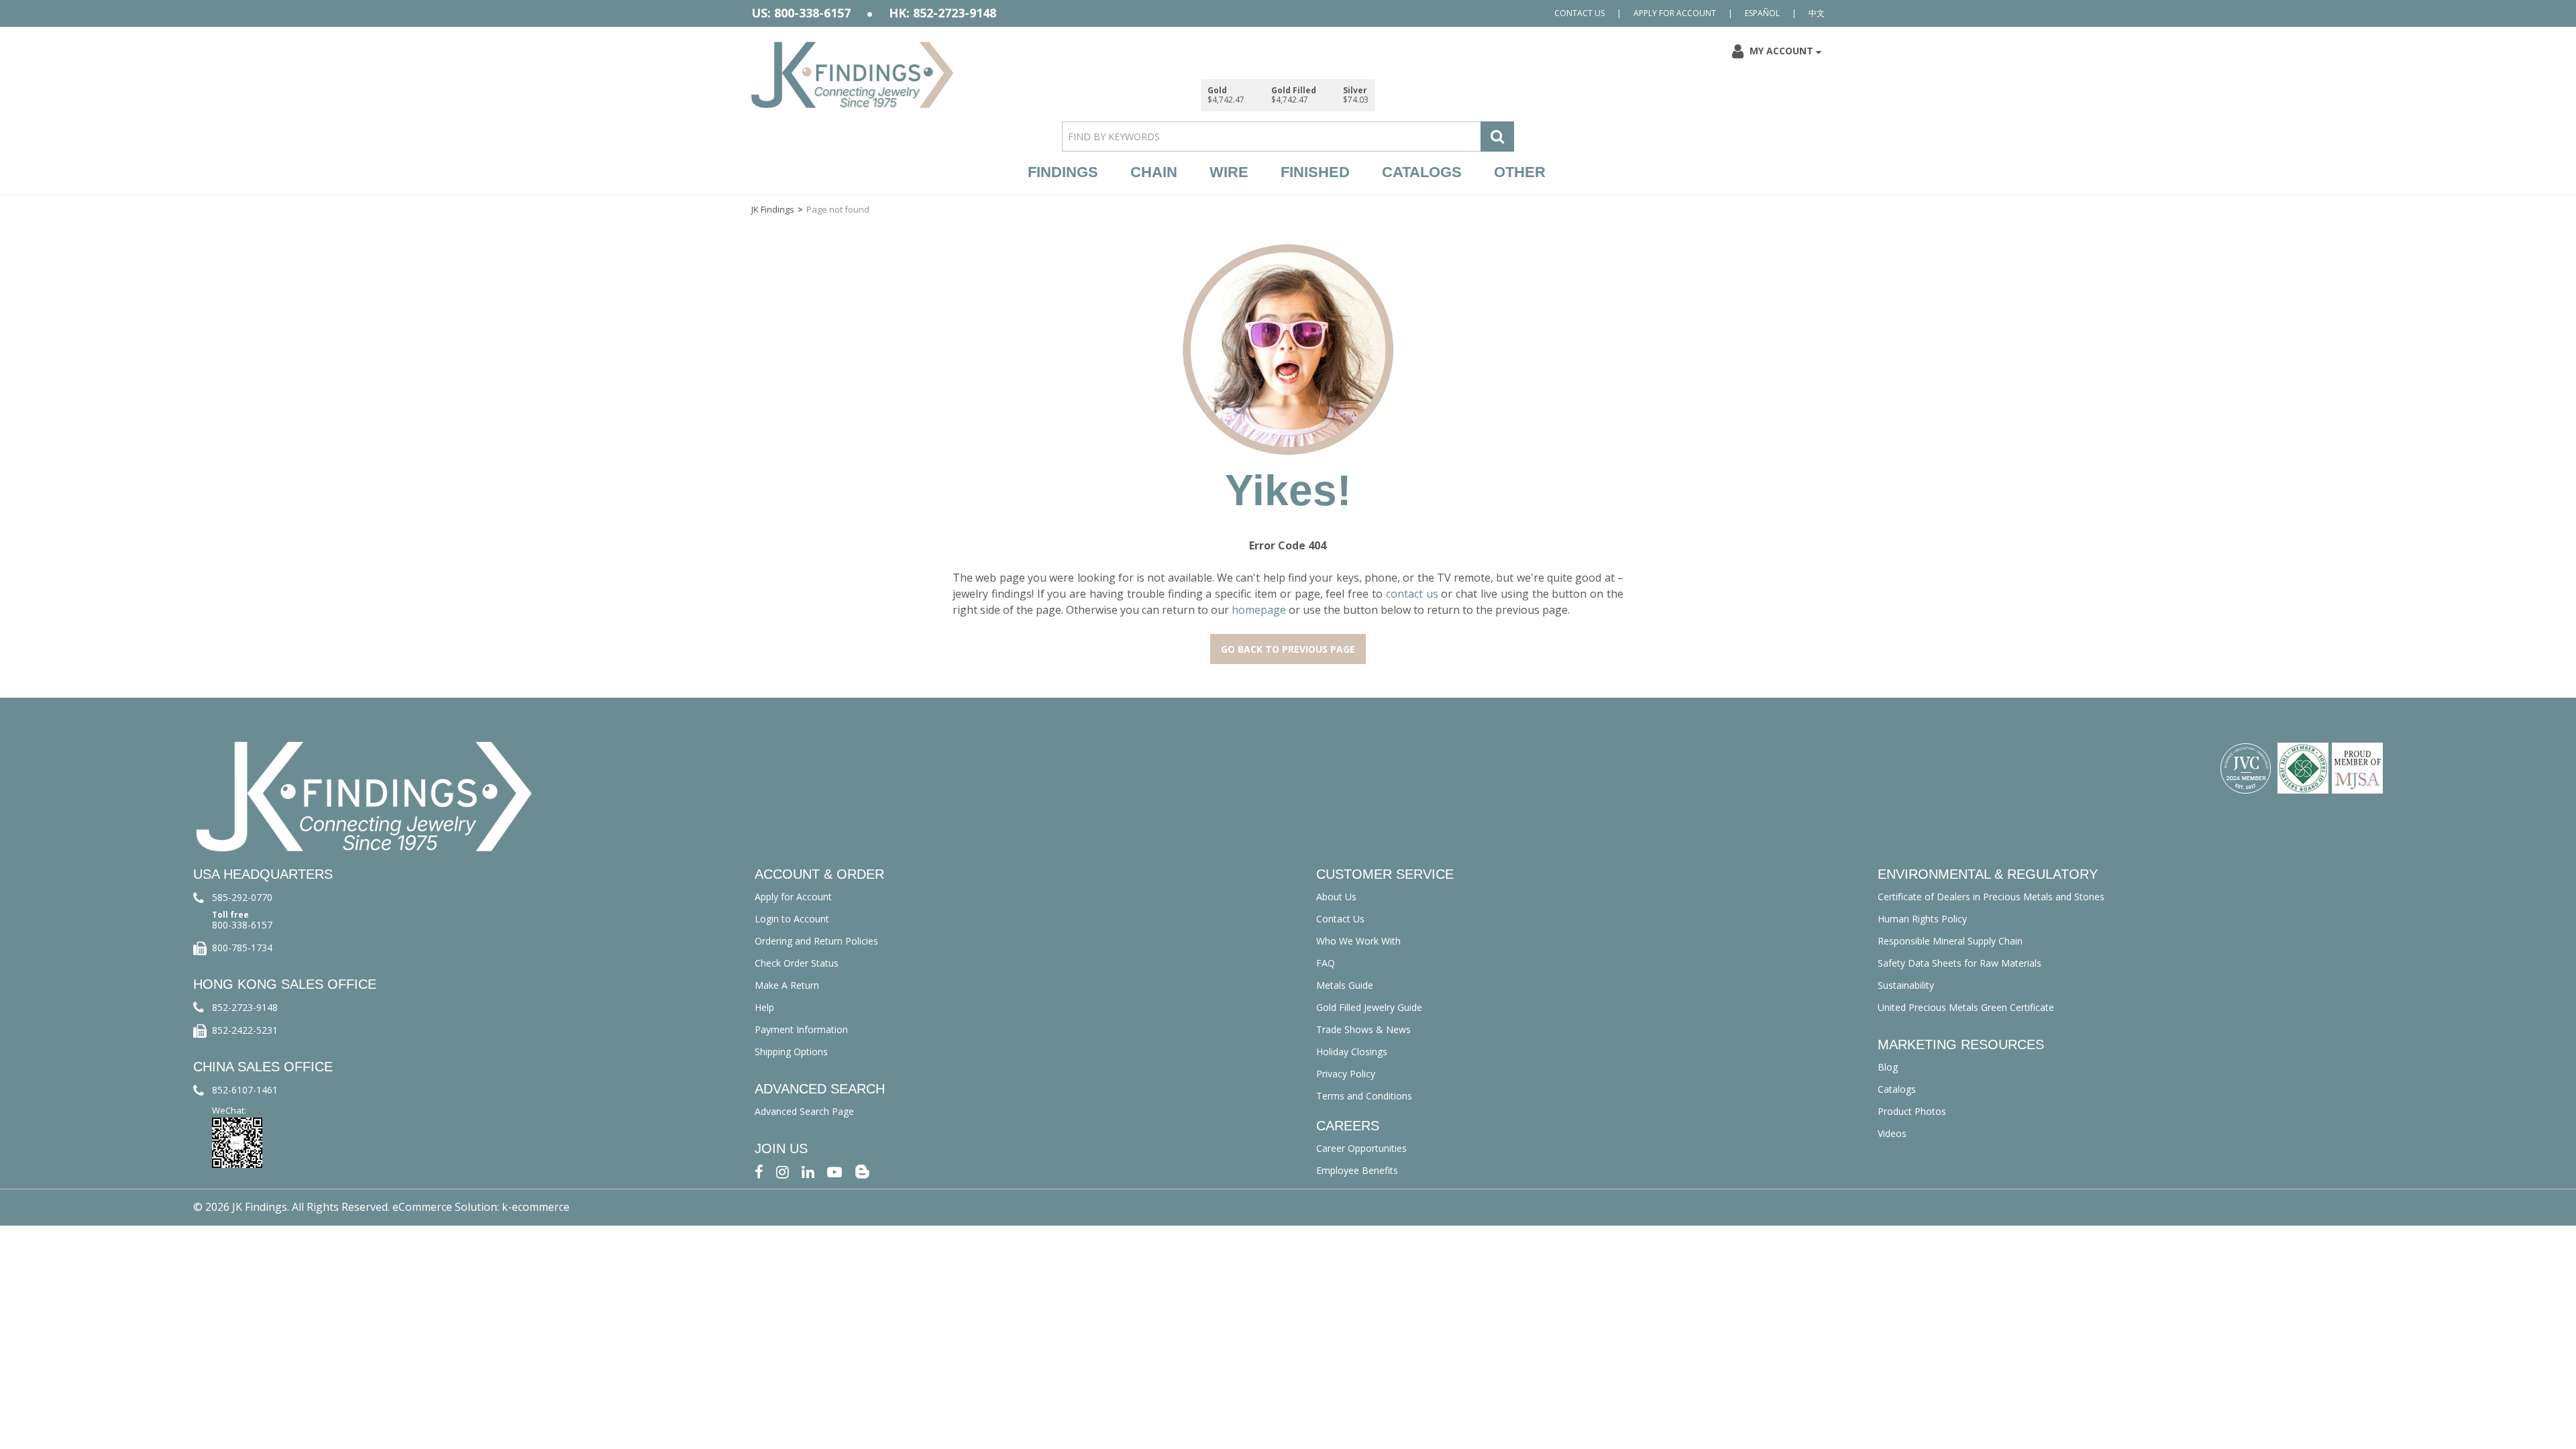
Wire (1229, 172)
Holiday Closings (1352, 1052)
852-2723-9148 (245, 1007)
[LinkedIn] (808, 1171)
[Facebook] (759, 1171)
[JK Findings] (853, 75)
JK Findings (773, 209)
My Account (1781, 51)
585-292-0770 (242, 897)
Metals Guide (1345, 985)
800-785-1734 (242, 948)
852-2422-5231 (245, 1030)
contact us (1412, 594)
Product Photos (1912, 1111)
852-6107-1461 (245, 1090)
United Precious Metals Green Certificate (1966, 1007)
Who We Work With (1358, 941)
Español (1762, 13)
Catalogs (1422, 172)
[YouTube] (835, 1171)
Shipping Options (791, 1052)
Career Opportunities (1361, 1148)
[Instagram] (783, 1171)
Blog (1888, 1067)
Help (764, 1007)
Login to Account (792, 919)
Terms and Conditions (1364, 1096)
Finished (1315, 172)
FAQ (1326, 963)
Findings (1063, 172)
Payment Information (801, 1029)
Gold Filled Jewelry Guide (1369, 1007)
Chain (1154, 172)
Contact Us (1579, 13)
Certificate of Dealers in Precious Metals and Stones (1991, 897)
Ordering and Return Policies (816, 941)
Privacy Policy (1346, 1074)
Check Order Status (797, 963)
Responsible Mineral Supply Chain (1950, 941)
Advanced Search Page (804, 1111)
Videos (1892, 1133)
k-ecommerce (536, 1207)
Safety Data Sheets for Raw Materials (1960, 963)
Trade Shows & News (1363, 1029)
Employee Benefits (1357, 1170)
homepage (1259, 610)
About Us (1336, 897)
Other (1520, 172)
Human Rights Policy (1922, 919)
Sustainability (1906, 985)
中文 (1817, 13)
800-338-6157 (242, 925)
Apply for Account (1675, 13)
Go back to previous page (1288, 649)
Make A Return (787, 985)
